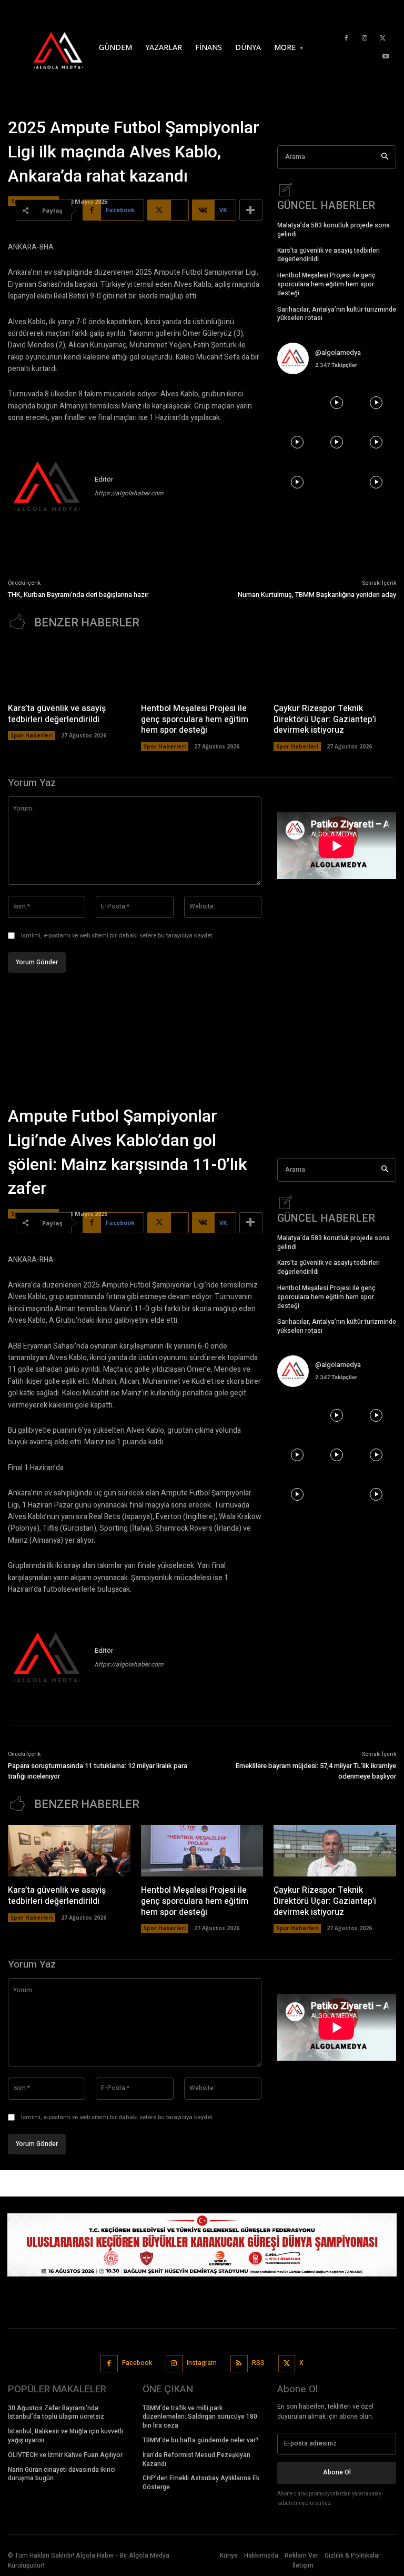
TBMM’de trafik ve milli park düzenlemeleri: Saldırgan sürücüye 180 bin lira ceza (200, 2417)
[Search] (385, 157)
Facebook (137, 2363)
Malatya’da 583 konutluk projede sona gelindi (334, 230)
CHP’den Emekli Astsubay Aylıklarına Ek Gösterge (201, 2483)
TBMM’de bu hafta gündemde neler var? (201, 2440)
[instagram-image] (297, 402)
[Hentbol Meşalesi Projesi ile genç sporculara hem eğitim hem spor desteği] (202, 669)
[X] (383, 38)
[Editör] (47, 488)
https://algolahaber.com (129, 493)
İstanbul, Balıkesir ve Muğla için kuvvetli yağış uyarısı (65, 2436)
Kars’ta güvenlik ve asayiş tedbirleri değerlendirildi (329, 255)
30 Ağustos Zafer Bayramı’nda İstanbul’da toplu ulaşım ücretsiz (56, 2413)
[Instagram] (365, 38)
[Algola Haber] (45, 47)
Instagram (202, 2363)
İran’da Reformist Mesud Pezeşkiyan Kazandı (196, 2459)
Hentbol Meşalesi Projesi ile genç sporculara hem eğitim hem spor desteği (326, 284)
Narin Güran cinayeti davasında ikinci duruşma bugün (62, 2474)
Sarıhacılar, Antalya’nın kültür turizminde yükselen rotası (337, 314)
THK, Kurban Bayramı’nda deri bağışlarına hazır (78, 595)
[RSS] (239, 2364)
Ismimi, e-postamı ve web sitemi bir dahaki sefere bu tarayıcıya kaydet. (117, 936)
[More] (251, 210)
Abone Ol (337, 2472)
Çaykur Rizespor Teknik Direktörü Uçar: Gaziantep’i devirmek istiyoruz (325, 720)
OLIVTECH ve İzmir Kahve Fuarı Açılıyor (65, 2455)
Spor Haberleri (32, 735)
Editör (104, 479)
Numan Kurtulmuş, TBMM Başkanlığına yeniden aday (317, 595)
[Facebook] (346, 38)
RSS (258, 2363)
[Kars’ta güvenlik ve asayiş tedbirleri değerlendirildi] (69, 669)
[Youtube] (386, 57)
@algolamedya (338, 352)
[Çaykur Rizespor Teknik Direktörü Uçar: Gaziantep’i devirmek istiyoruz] (335, 669)
